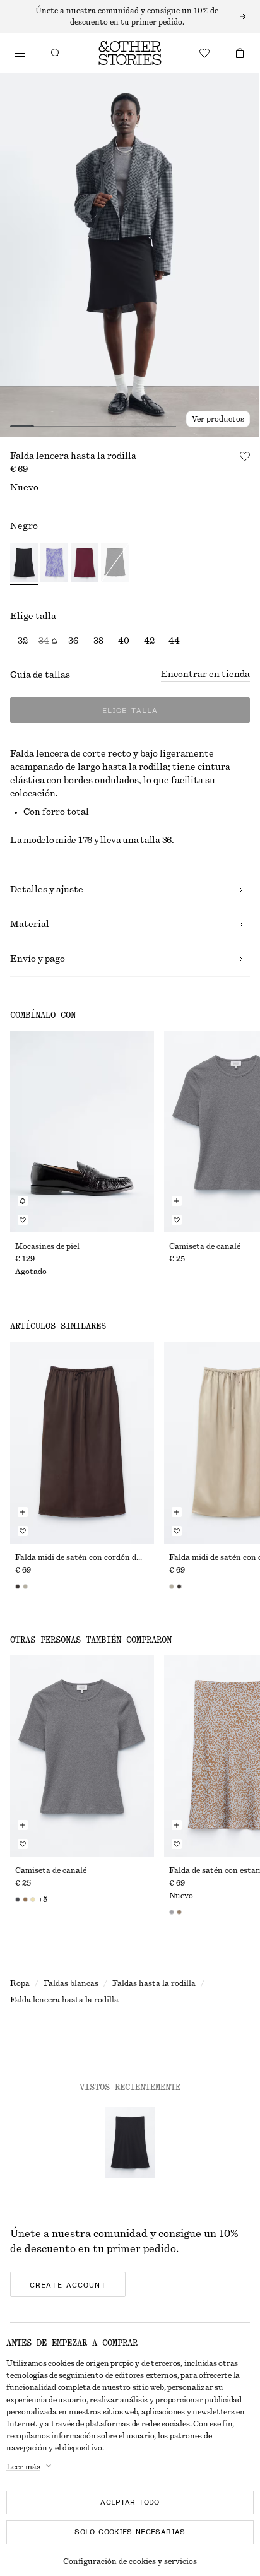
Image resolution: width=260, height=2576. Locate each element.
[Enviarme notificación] (23, 1201)
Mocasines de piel (47, 1246)
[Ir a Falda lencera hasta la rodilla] (130, 2142)
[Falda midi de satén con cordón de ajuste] (82, 1442)
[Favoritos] (204, 53)
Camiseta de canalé (205, 1246)
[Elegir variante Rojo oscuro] (85, 564)
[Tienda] (20, 53)
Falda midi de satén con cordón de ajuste (82, 1557)
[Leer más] (130, 16)
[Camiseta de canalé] (82, 1756)
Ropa (20, 1983)
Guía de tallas (40, 675)
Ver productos (218, 419)
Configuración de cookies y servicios (130, 2561)
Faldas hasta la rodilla (154, 1983)
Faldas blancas (71, 1983)
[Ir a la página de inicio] (130, 53)
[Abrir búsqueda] (56, 53)
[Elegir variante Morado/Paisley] (54, 564)
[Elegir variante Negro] (24, 564)
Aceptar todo (130, 2502)
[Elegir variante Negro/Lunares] (115, 564)
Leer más (23, 2467)
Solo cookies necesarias (130, 2532)
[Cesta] (240, 53)
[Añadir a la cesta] (177, 1201)
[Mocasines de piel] (82, 1132)
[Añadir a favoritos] (245, 456)
